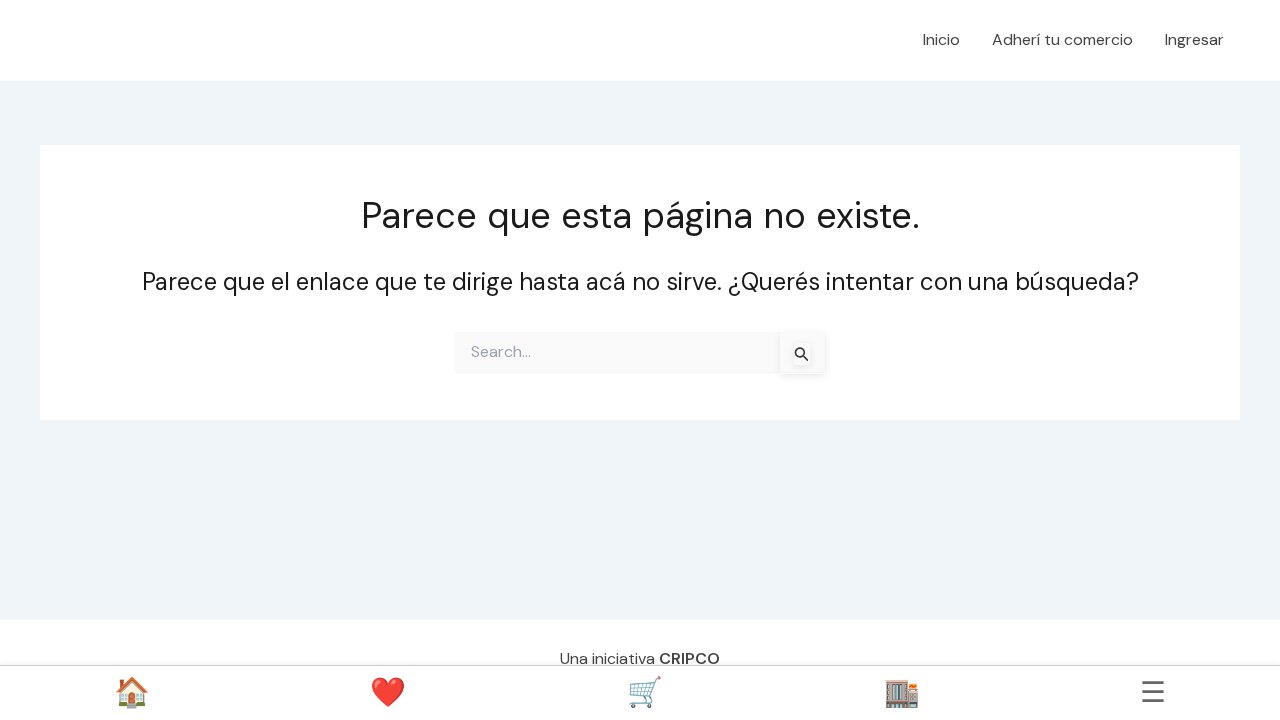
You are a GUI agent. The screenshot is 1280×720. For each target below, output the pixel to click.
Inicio (941, 39)
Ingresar (1194, 39)
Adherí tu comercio (1062, 39)
